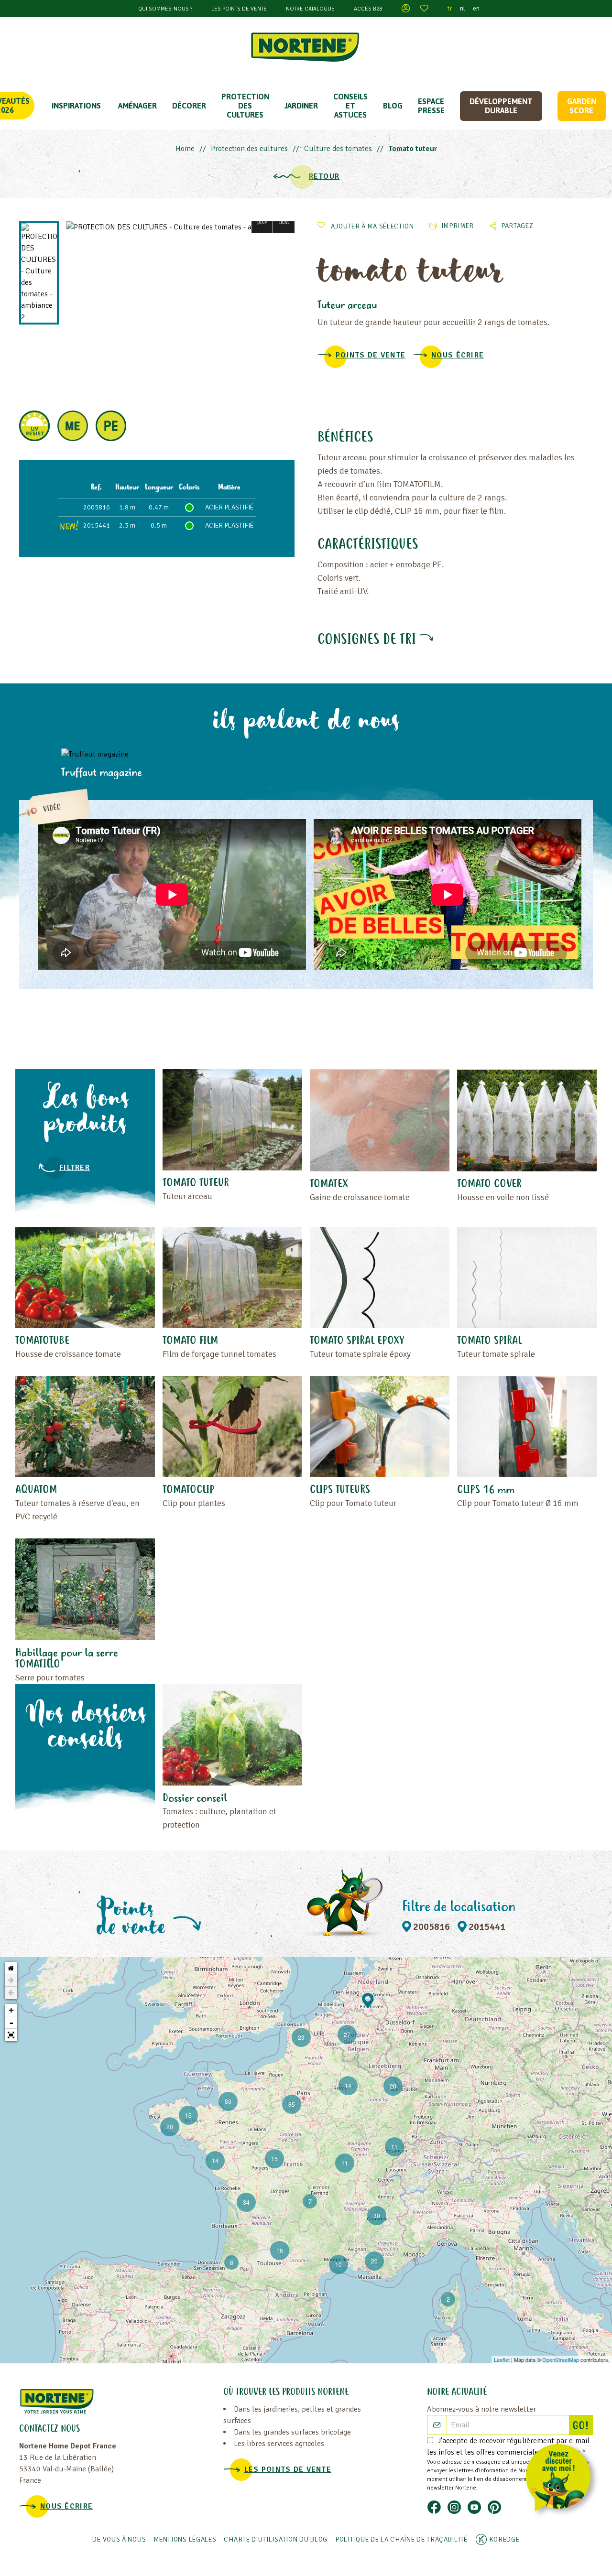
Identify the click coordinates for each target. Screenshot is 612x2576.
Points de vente (371, 355)
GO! (582, 2426)
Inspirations (76, 106)
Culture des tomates (338, 149)
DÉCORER (189, 106)
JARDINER (301, 106)
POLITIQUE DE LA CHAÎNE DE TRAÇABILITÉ (401, 2539)
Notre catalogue (310, 9)
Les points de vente (239, 9)
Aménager (137, 106)
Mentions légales (185, 2539)
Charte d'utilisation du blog (276, 2539)
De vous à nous (119, 2539)
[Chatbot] (562, 2480)
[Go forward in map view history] (11, 1981)
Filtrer (75, 1168)
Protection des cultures (249, 149)
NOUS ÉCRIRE (458, 355)
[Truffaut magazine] (138, 754)
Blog (393, 106)
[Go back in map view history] (11, 1993)
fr (450, 8)
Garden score (582, 106)
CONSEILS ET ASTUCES (350, 106)
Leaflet (502, 2360)
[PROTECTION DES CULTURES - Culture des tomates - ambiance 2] (180, 227)
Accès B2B (368, 9)
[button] (262, 222)
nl (463, 8)
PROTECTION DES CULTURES (245, 106)
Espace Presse (431, 106)
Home (185, 149)
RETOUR (324, 176)
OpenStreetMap (561, 2360)
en (476, 8)
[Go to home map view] (11, 1968)
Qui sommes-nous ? (165, 9)
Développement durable (501, 106)
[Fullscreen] (11, 2035)
